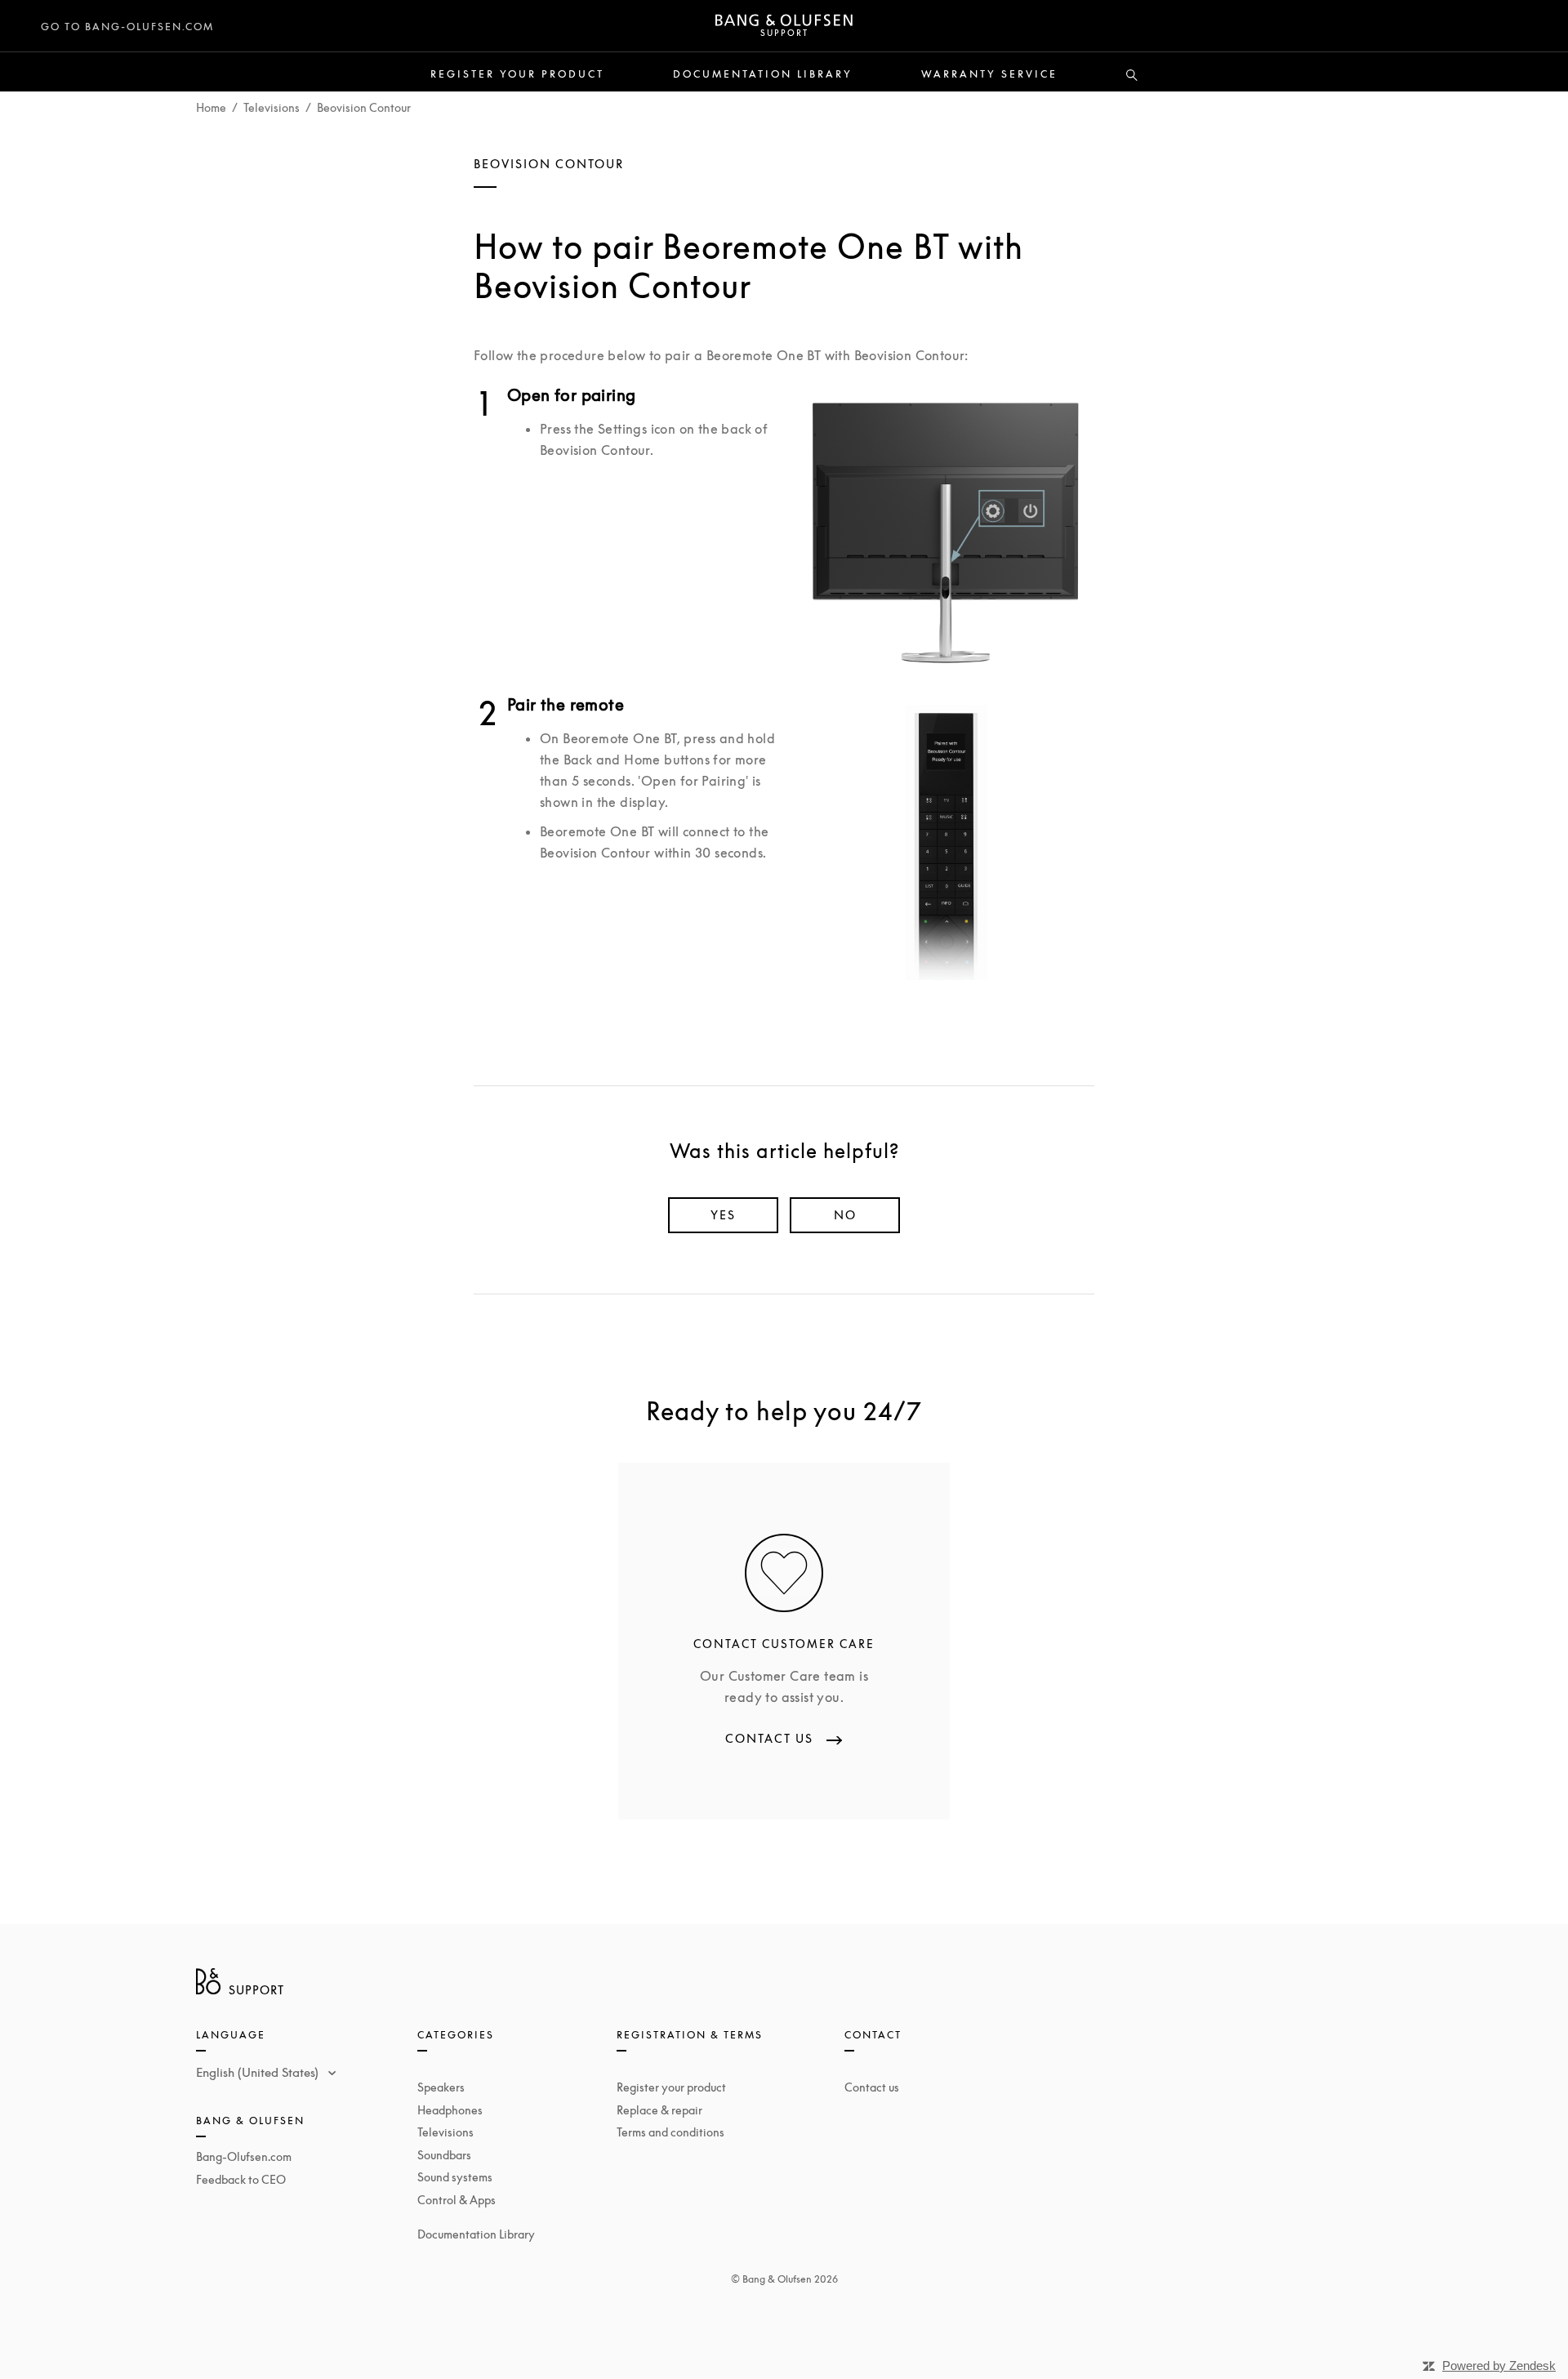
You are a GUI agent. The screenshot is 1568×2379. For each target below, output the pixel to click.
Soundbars (444, 2155)
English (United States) (259, 2072)
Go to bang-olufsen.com (127, 27)
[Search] (1132, 76)
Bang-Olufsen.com (244, 2156)
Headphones (450, 2110)
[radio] (723, 1215)
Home (211, 107)
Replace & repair (659, 2110)
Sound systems (455, 2177)
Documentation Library (763, 74)
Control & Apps (457, 2200)
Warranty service (989, 74)
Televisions (272, 107)
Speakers (441, 2087)
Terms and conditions (670, 2132)
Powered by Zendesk (1499, 2366)
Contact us (872, 2087)
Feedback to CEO (241, 2179)
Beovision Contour (364, 107)
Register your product (517, 74)
